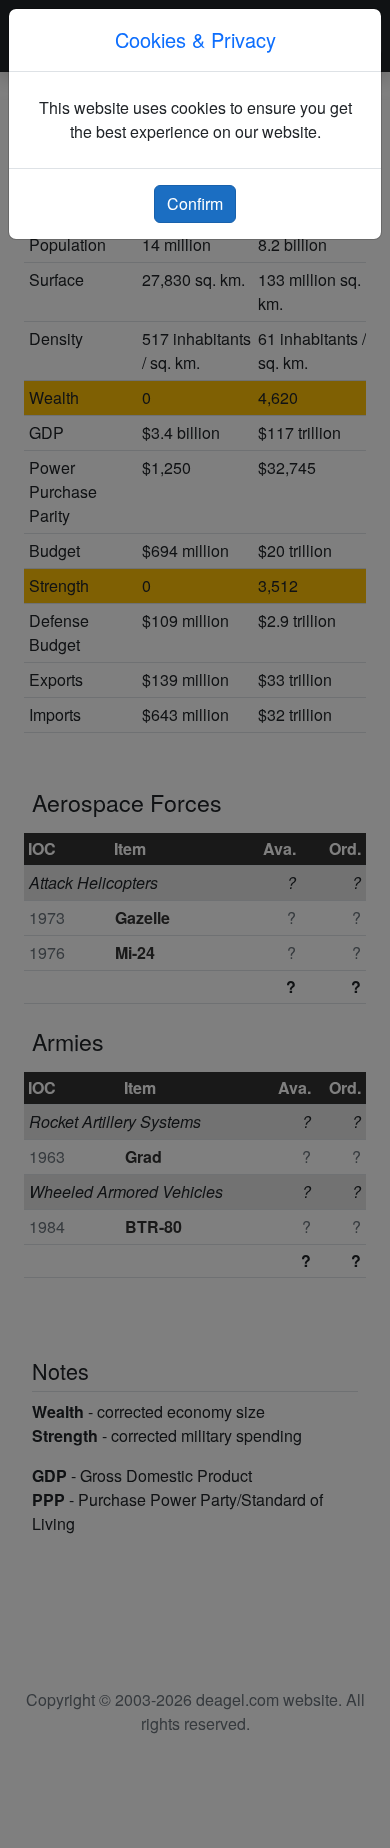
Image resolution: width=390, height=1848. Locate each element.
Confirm (195, 203)
